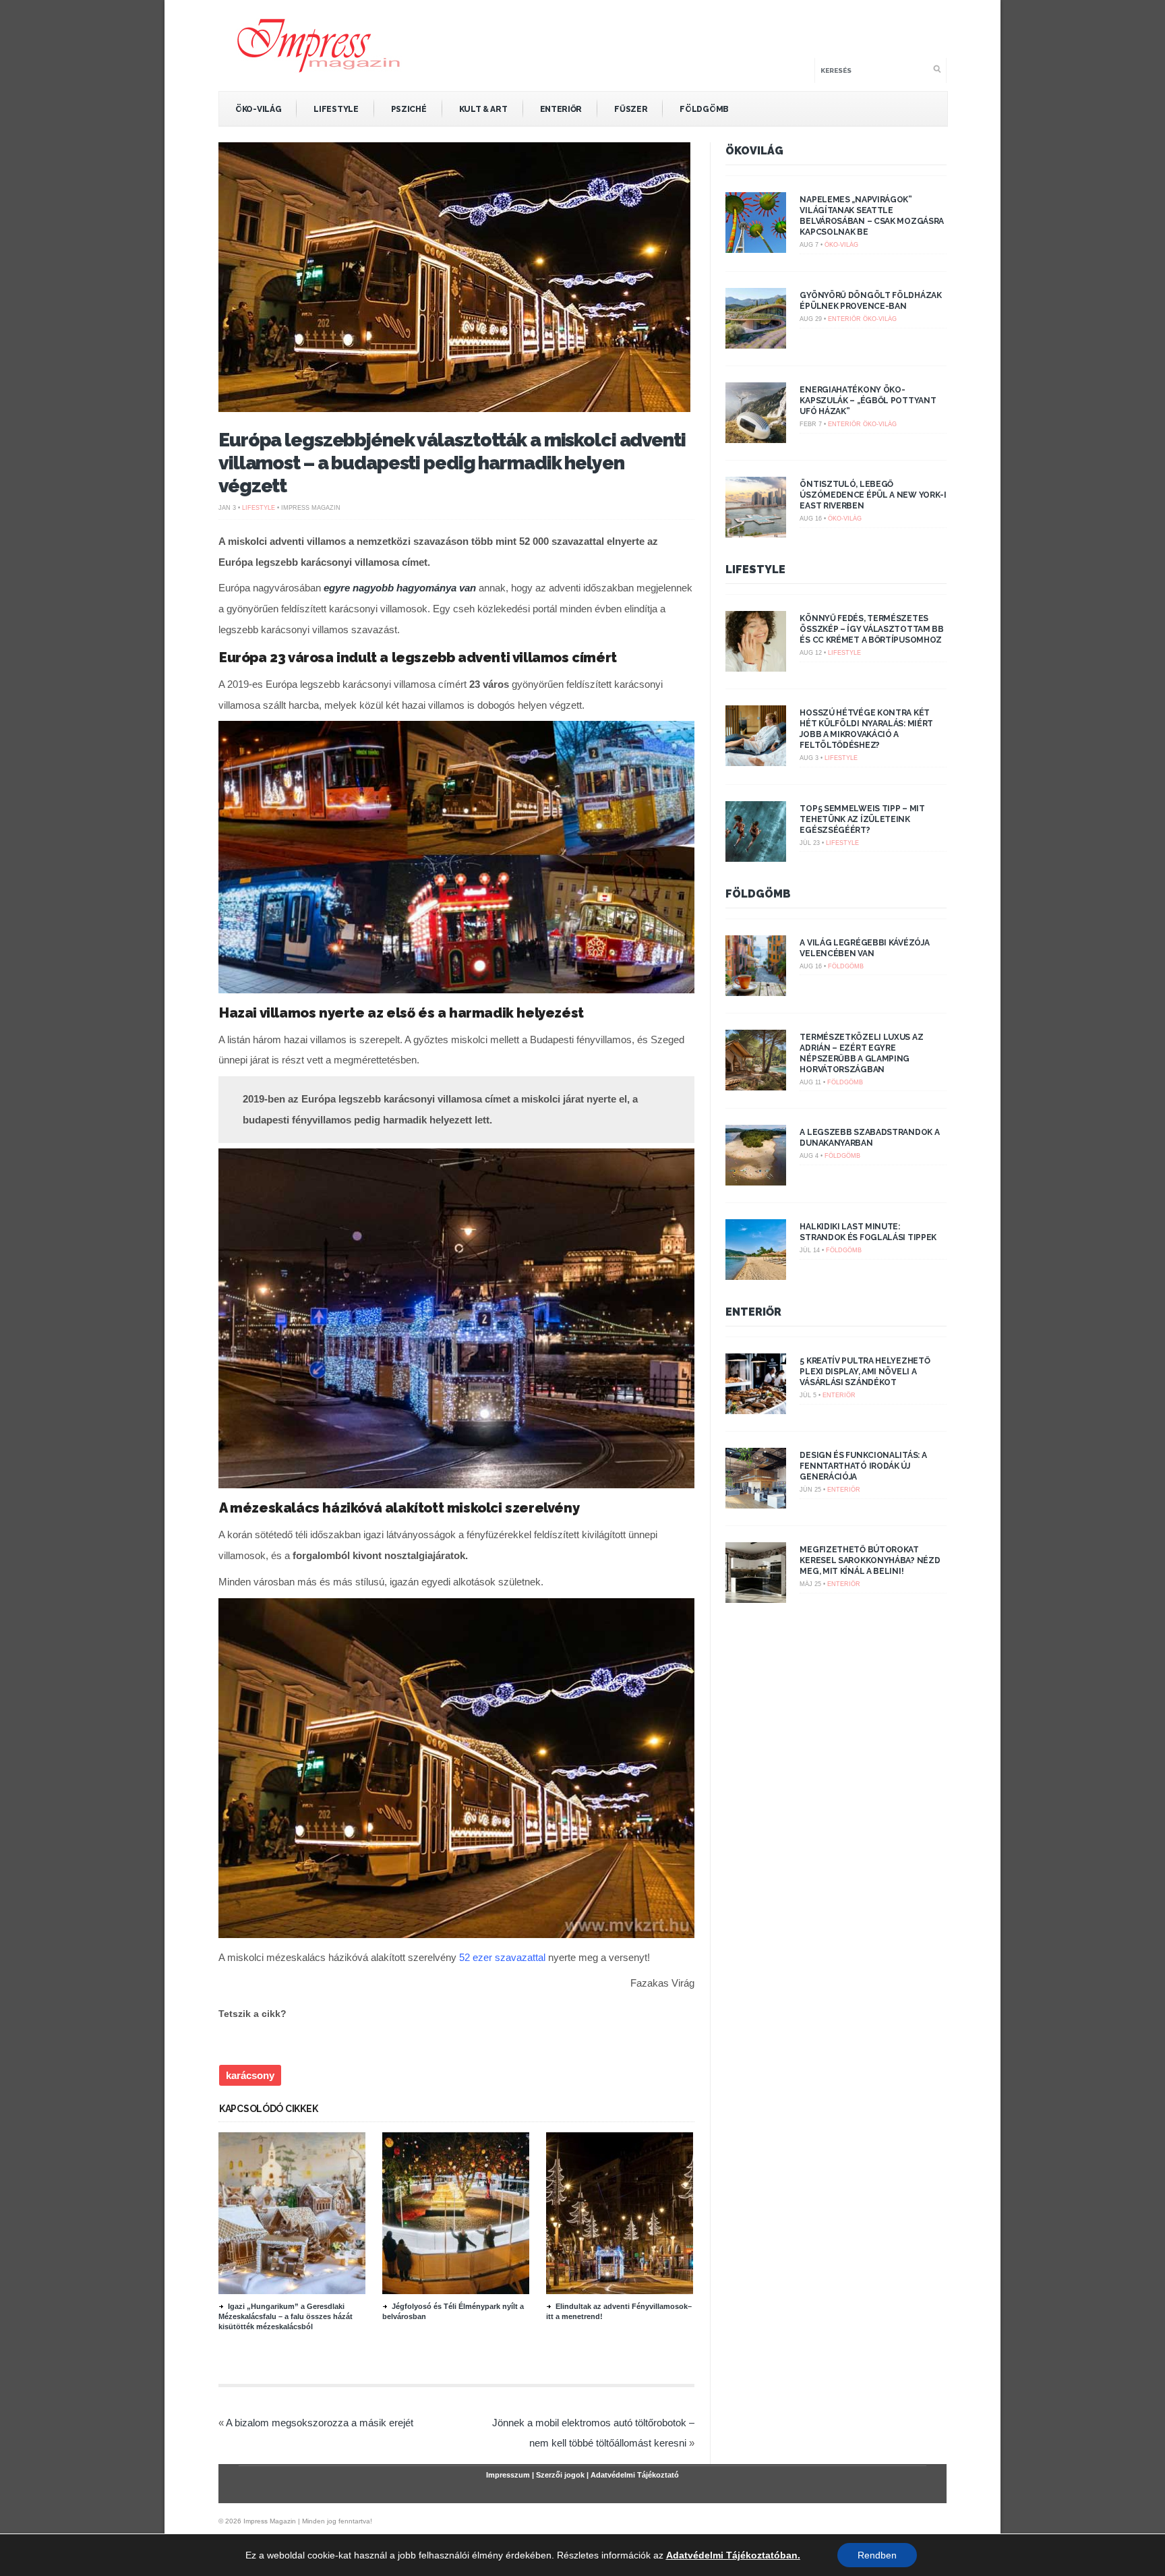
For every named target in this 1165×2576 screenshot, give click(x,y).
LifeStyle (336, 109)
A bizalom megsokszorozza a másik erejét (320, 2423)
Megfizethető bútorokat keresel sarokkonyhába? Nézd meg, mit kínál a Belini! (870, 1560)
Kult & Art (483, 109)
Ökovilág (754, 151)
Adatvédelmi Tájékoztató (635, 2475)
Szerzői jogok (560, 2475)
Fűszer (631, 109)
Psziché (409, 109)
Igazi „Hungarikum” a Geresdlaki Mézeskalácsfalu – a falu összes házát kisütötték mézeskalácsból (286, 2316)
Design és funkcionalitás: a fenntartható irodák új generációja (863, 1466)
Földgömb (704, 109)
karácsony (250, 2075)
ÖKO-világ (258, 109)
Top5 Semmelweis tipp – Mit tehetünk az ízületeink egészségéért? (862, 819)
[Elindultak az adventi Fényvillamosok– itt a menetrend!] (620, 2291)
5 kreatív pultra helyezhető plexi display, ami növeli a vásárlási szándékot (865, 1372)
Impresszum (508, 2475)
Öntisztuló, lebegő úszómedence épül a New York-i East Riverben (873, 495)
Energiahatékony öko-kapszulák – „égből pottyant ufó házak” (868, 401)
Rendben (877, 2555)
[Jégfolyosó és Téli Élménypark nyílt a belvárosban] (456, 2291)
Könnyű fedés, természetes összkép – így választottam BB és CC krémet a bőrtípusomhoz (871, 629)
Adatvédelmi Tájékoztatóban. (733, 2555)
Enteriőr (561, 109)
